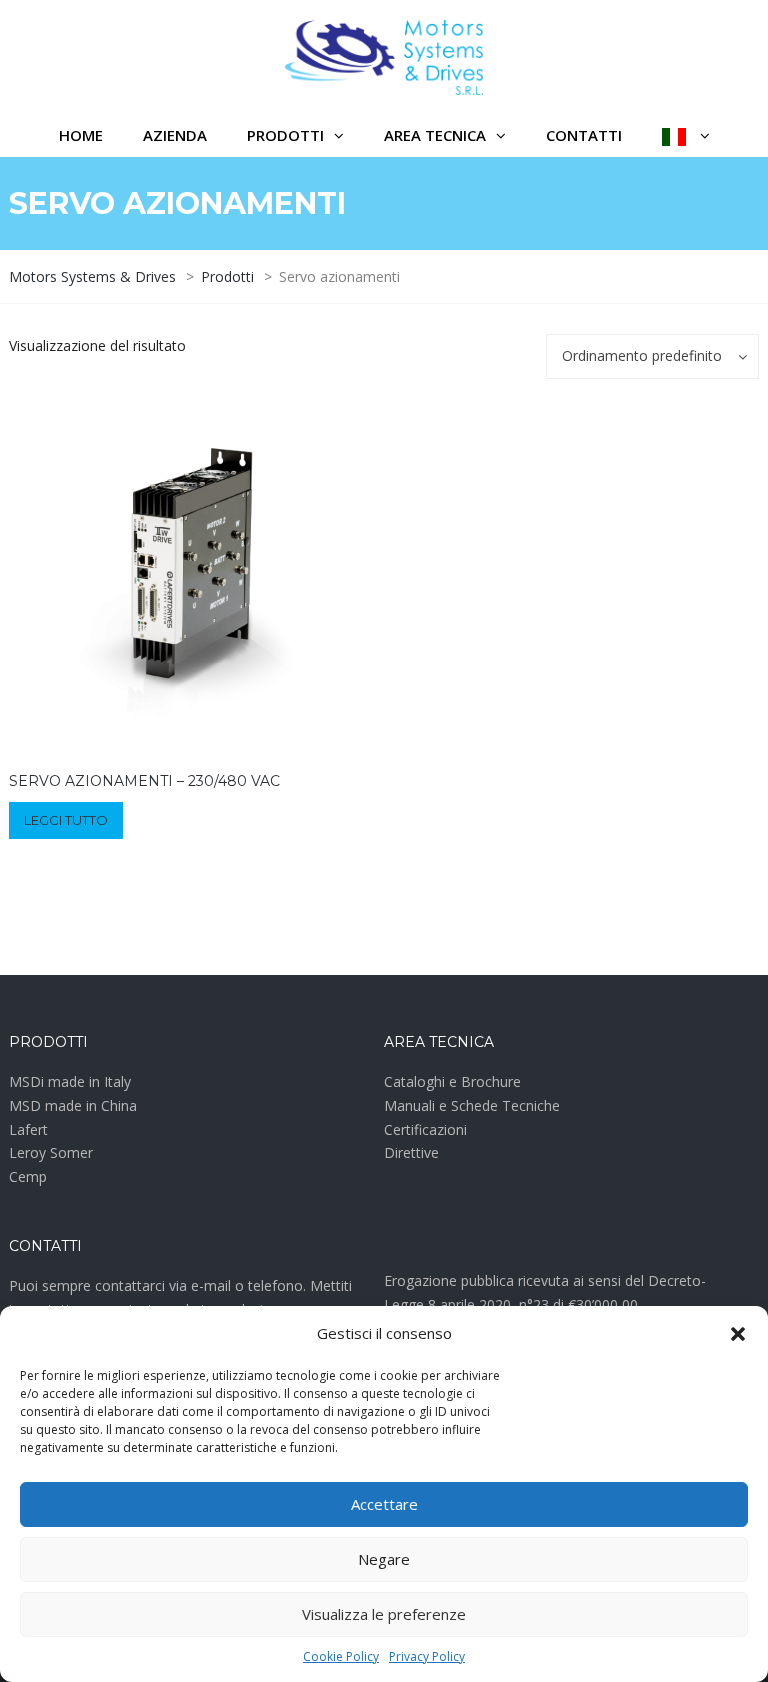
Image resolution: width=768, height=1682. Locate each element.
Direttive (411, 1152)
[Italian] (686, 135)
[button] (738, 1334)
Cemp (28, 1176)
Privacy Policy (427, 1656)
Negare (384, 1559)
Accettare (384, 1504)
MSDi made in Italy (70, 1081)
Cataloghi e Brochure (452, 1081)
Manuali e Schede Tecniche (472, 1105)
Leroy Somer (51, 1152)
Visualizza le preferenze (384, 1614)
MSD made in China (73, 1105)
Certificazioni (425, 1129)
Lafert (28, 1129)
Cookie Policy (341, 1656)
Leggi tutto (66, 820)
